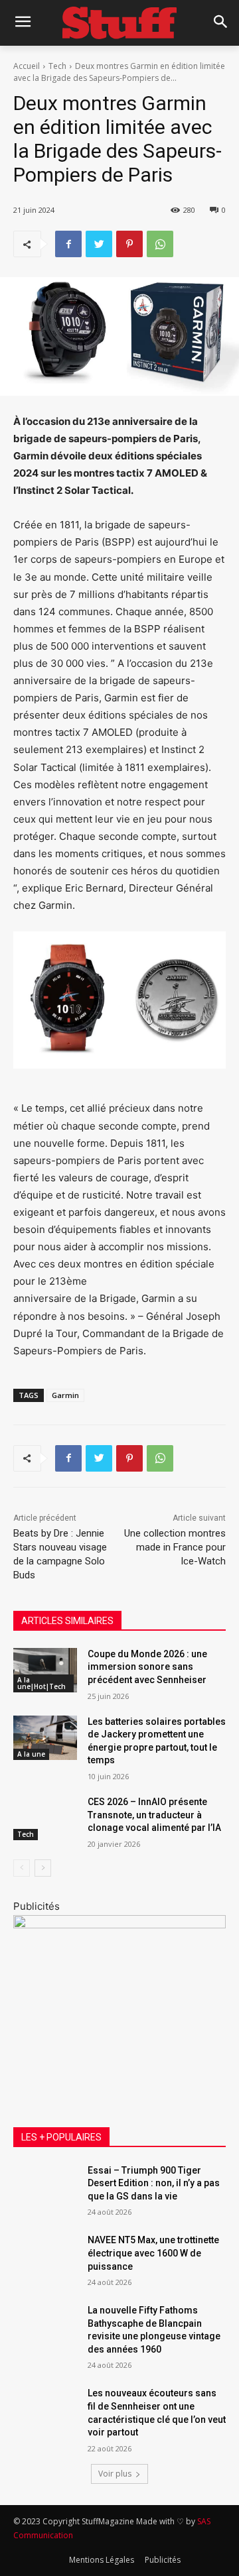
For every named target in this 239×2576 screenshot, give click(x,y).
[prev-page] (22, 1868)
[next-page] (43, 1868)
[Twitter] (99, 244)
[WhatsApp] (160, 244)
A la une (31, 1754)
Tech (57, 66)
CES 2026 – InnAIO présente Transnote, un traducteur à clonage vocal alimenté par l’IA (154, 1815)
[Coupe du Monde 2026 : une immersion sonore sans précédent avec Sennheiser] (45, 1670)
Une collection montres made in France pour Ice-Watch (175, 1547)
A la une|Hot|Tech (41, 1683)
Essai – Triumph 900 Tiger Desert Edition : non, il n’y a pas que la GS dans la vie (154, 2183)
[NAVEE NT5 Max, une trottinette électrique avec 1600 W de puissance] (45, 2256)
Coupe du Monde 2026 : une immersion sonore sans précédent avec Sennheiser (147, 1667)
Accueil (27, 66)
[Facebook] (68, 244)
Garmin (65, 1395)
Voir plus (115, 2474)
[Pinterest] (129, 244)
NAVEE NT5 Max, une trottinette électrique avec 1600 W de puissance (153, 2253)
